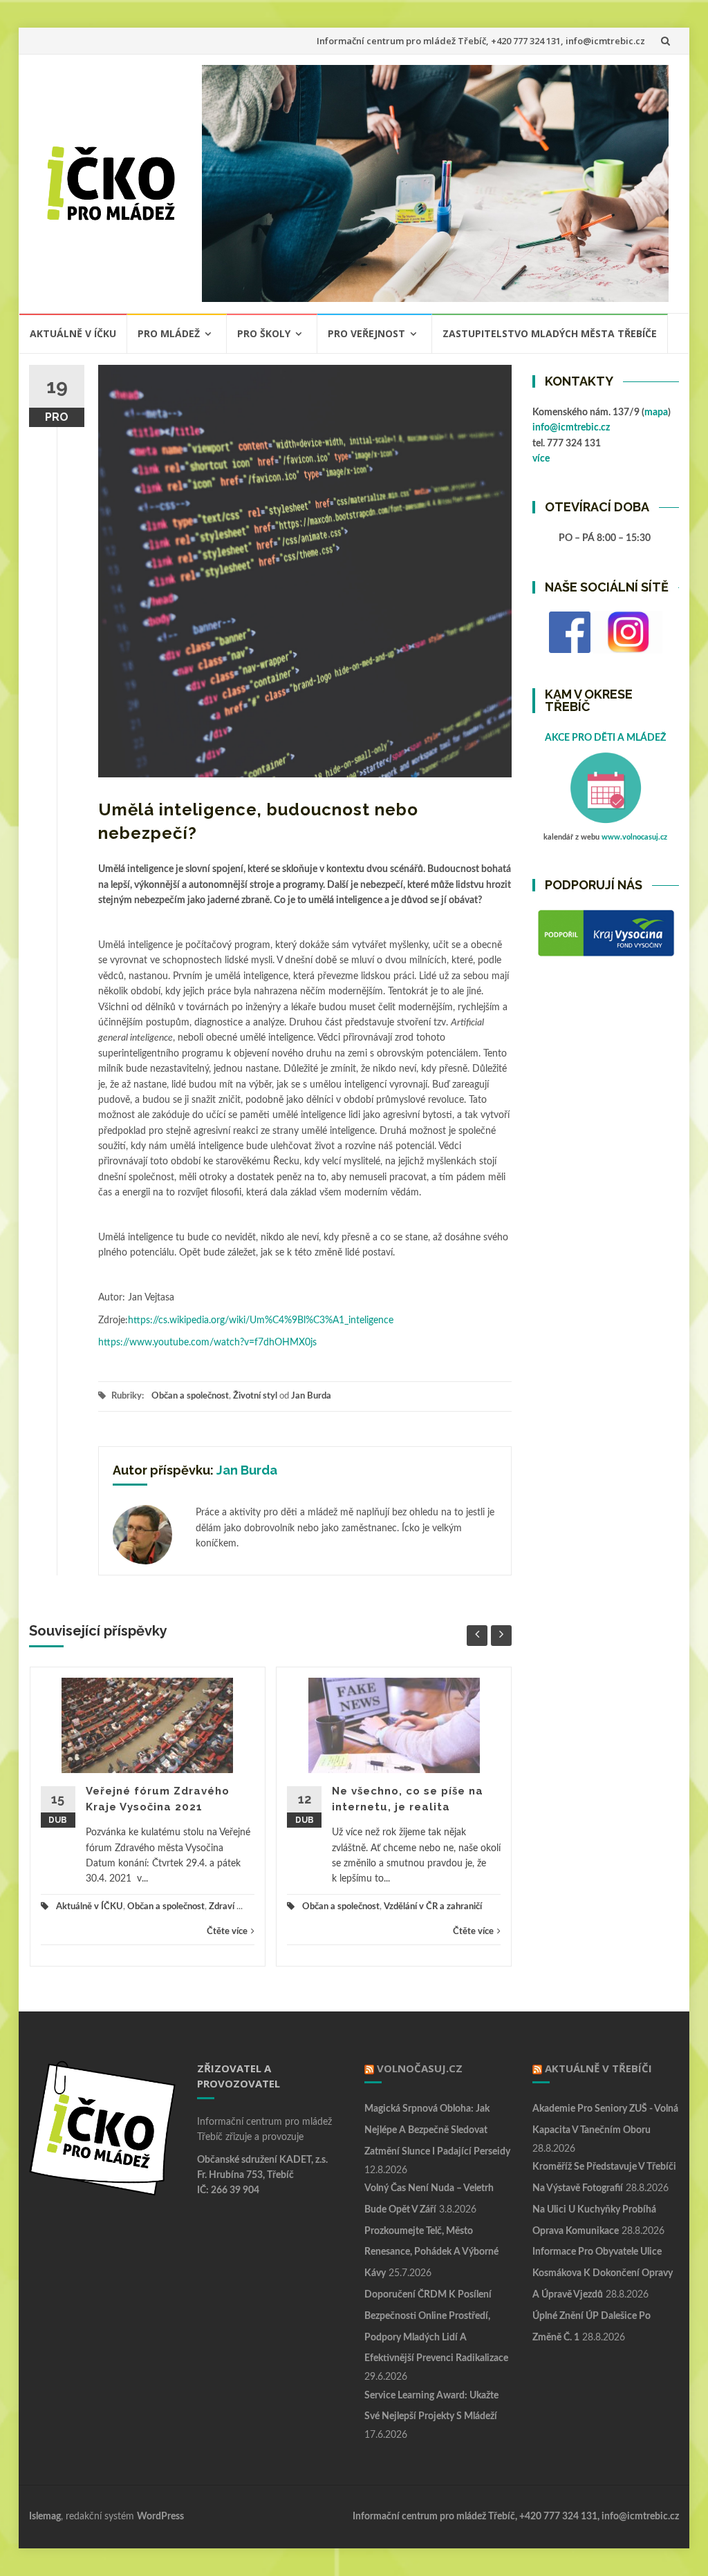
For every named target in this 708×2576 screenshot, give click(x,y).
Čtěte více (227, 1932)
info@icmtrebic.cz (571, 428)
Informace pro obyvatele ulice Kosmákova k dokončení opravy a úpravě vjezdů (603, 2273)
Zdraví (222, 1907)
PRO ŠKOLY (264, 333)
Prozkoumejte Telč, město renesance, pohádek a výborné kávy (431, 2253)
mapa (656, 413)
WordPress (160, 2517)
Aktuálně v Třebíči (598, 2068)
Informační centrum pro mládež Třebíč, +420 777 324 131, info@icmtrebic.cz (481, 41)
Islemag (45, 2517)
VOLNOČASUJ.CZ (420, 2068)
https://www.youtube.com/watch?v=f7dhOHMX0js (209, 1343)
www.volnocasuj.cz (634, 837)
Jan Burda (311, 1396)
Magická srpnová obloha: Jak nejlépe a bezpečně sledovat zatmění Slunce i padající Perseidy (437, 2130)
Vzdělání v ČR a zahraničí (433, 1907)
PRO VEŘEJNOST (366, 333)
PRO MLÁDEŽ (169, 333)
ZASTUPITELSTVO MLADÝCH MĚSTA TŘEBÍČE (550, 333)
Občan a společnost (190, 1396)
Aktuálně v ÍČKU (73, 333)
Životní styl (255, 1396)
